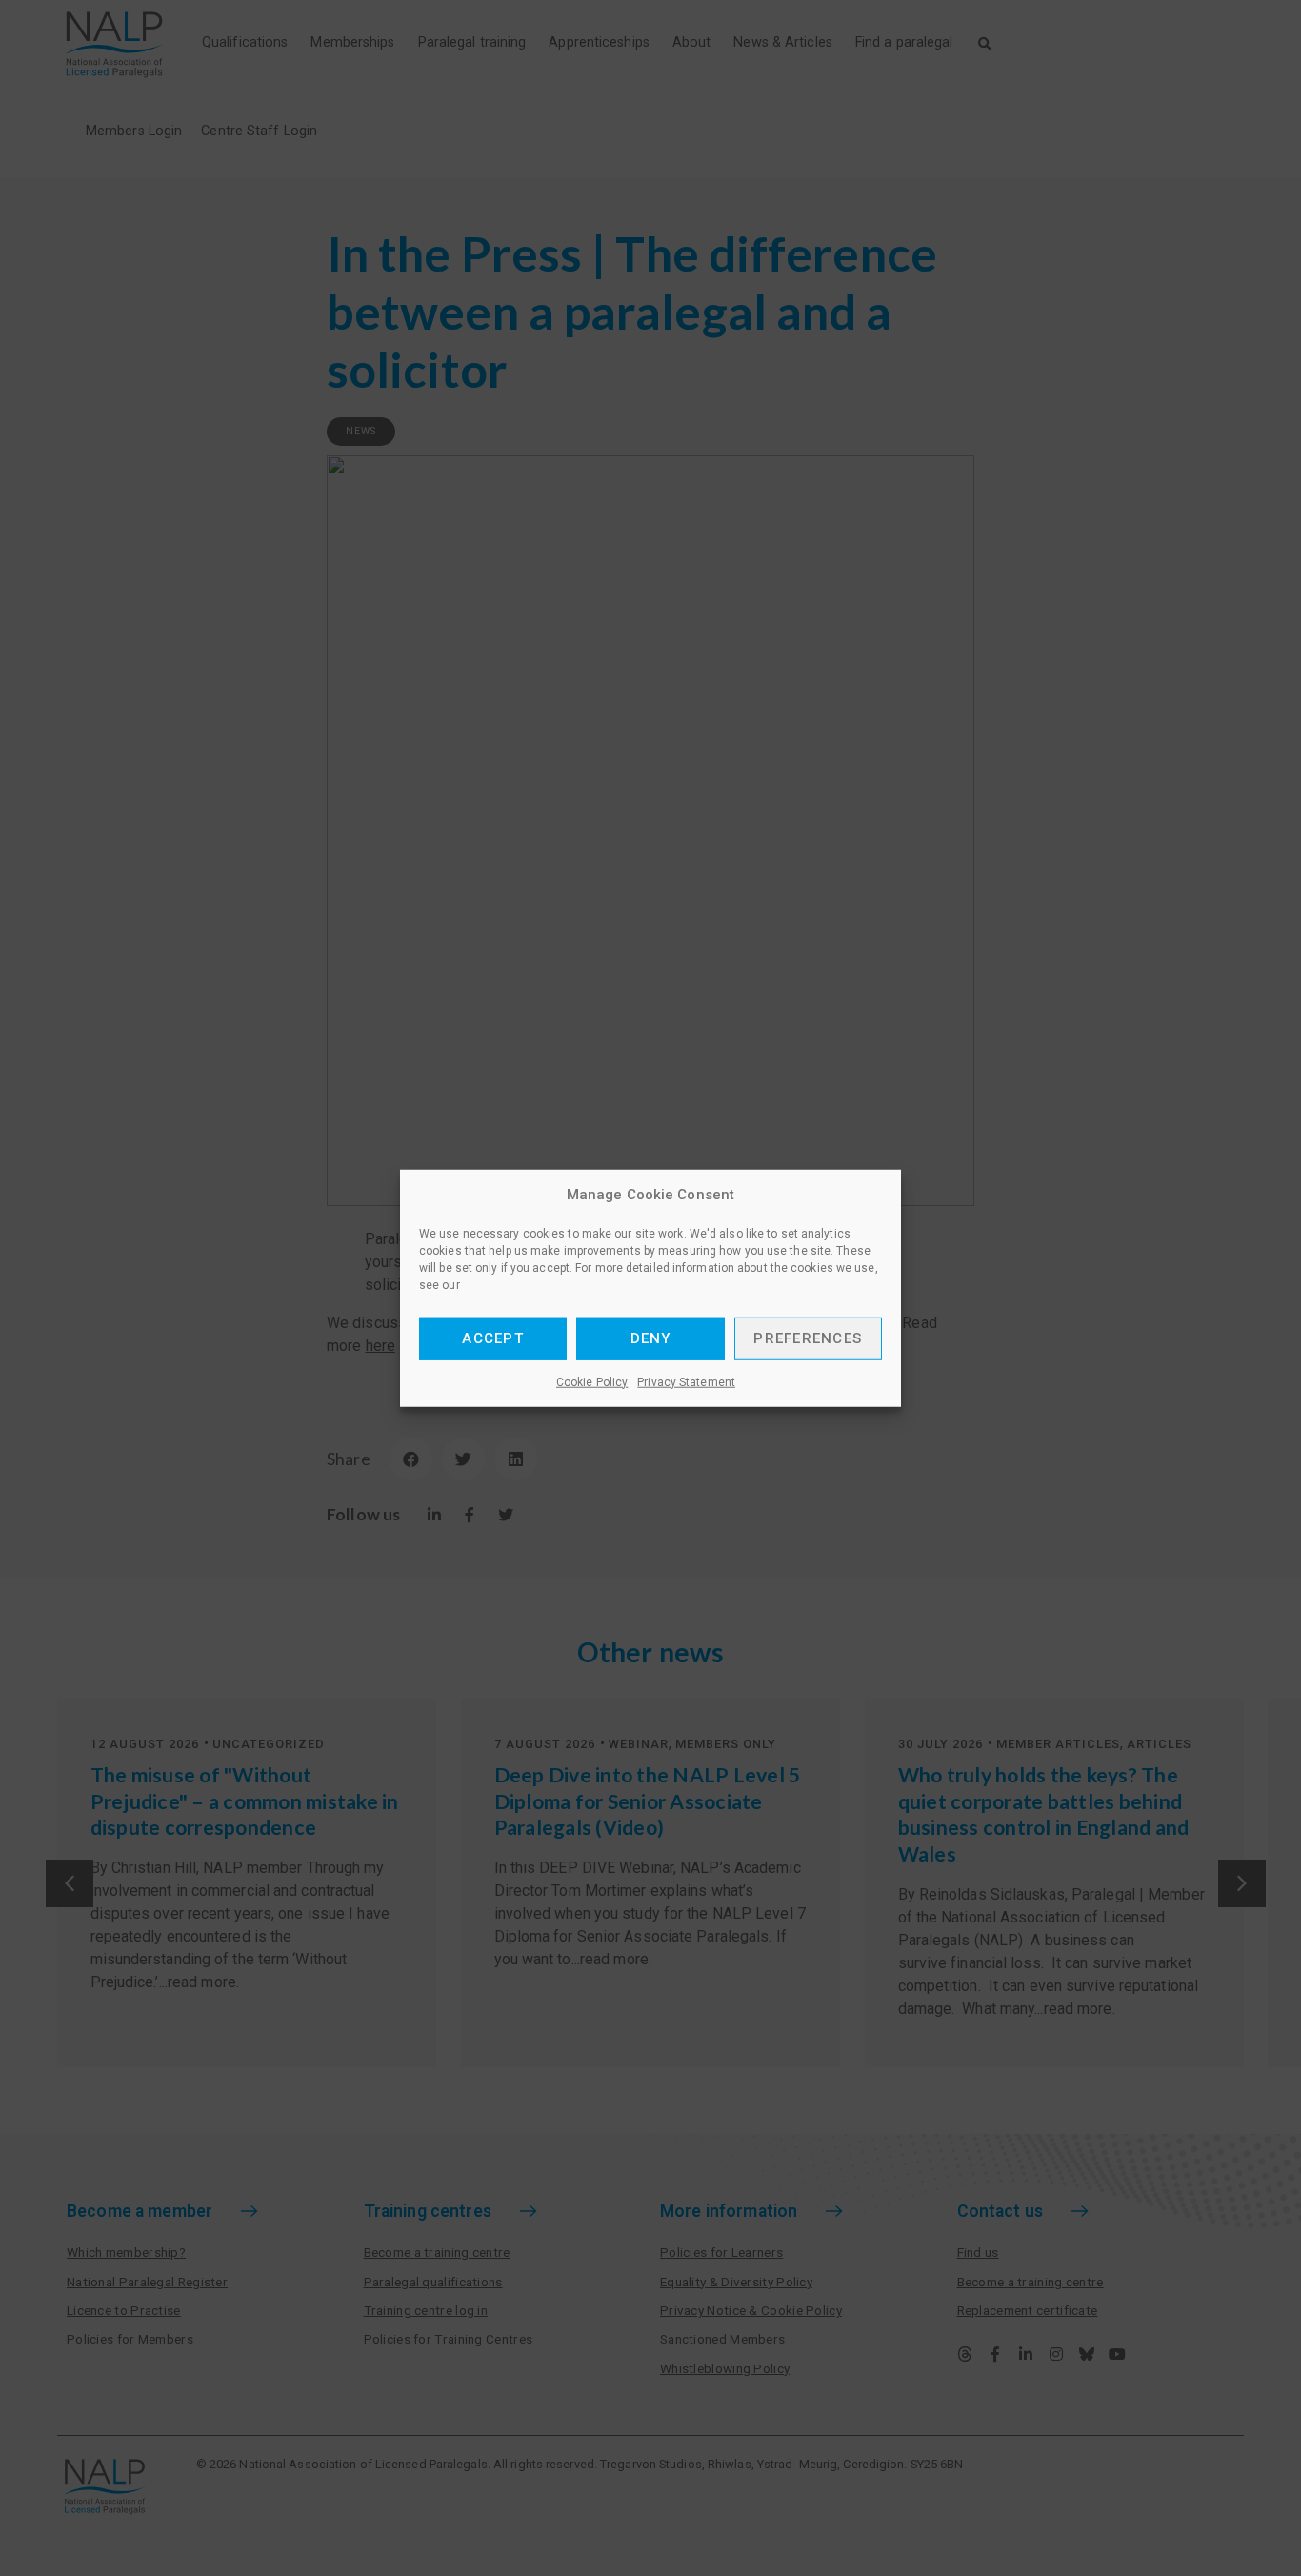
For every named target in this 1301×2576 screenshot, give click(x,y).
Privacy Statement (686, 1381)
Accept (493, 1338)
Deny (651, 1338)
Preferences (808, 1338)
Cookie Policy (592, 1381)
